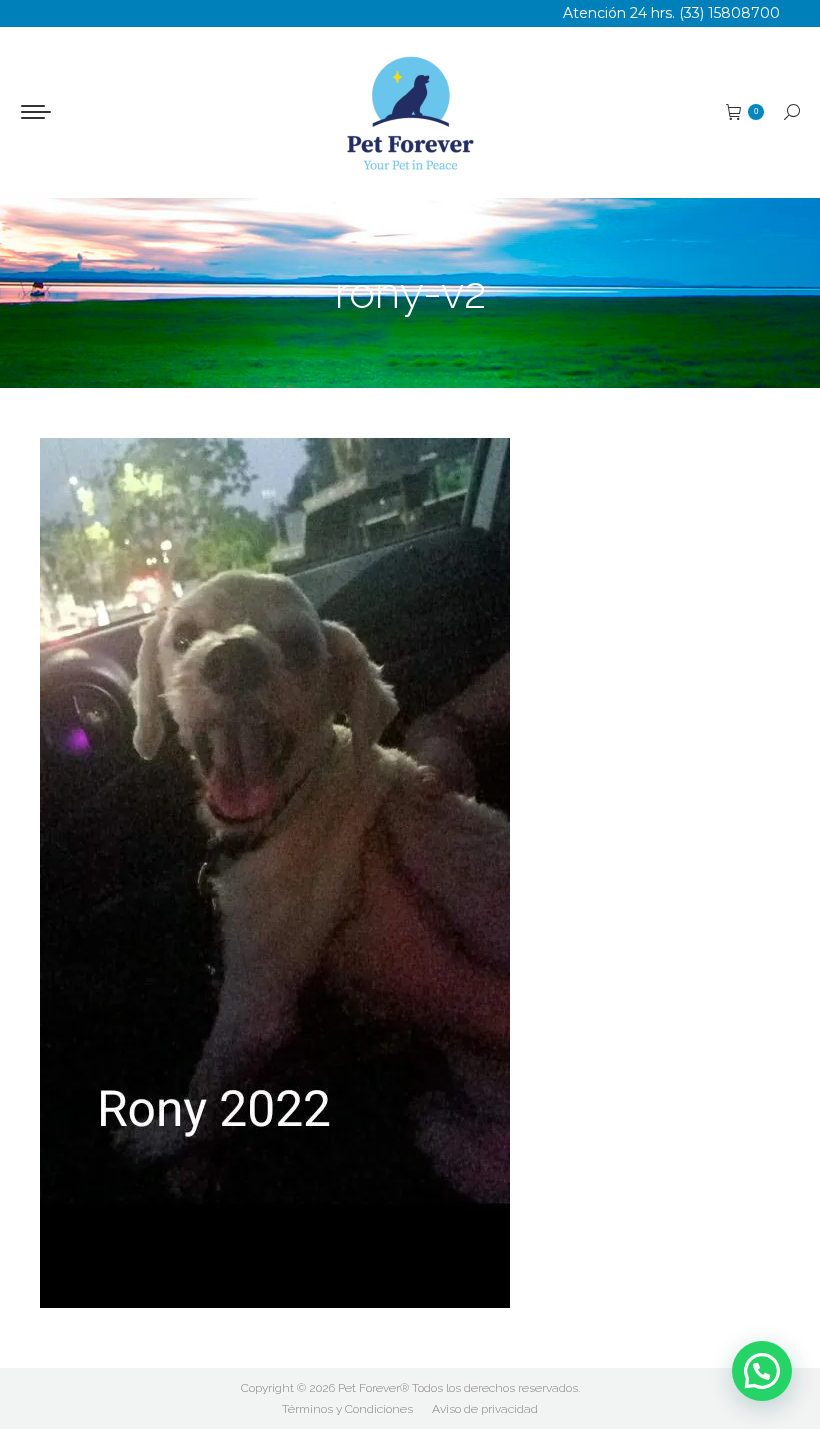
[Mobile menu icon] (36, 112)
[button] (762, 1371)
